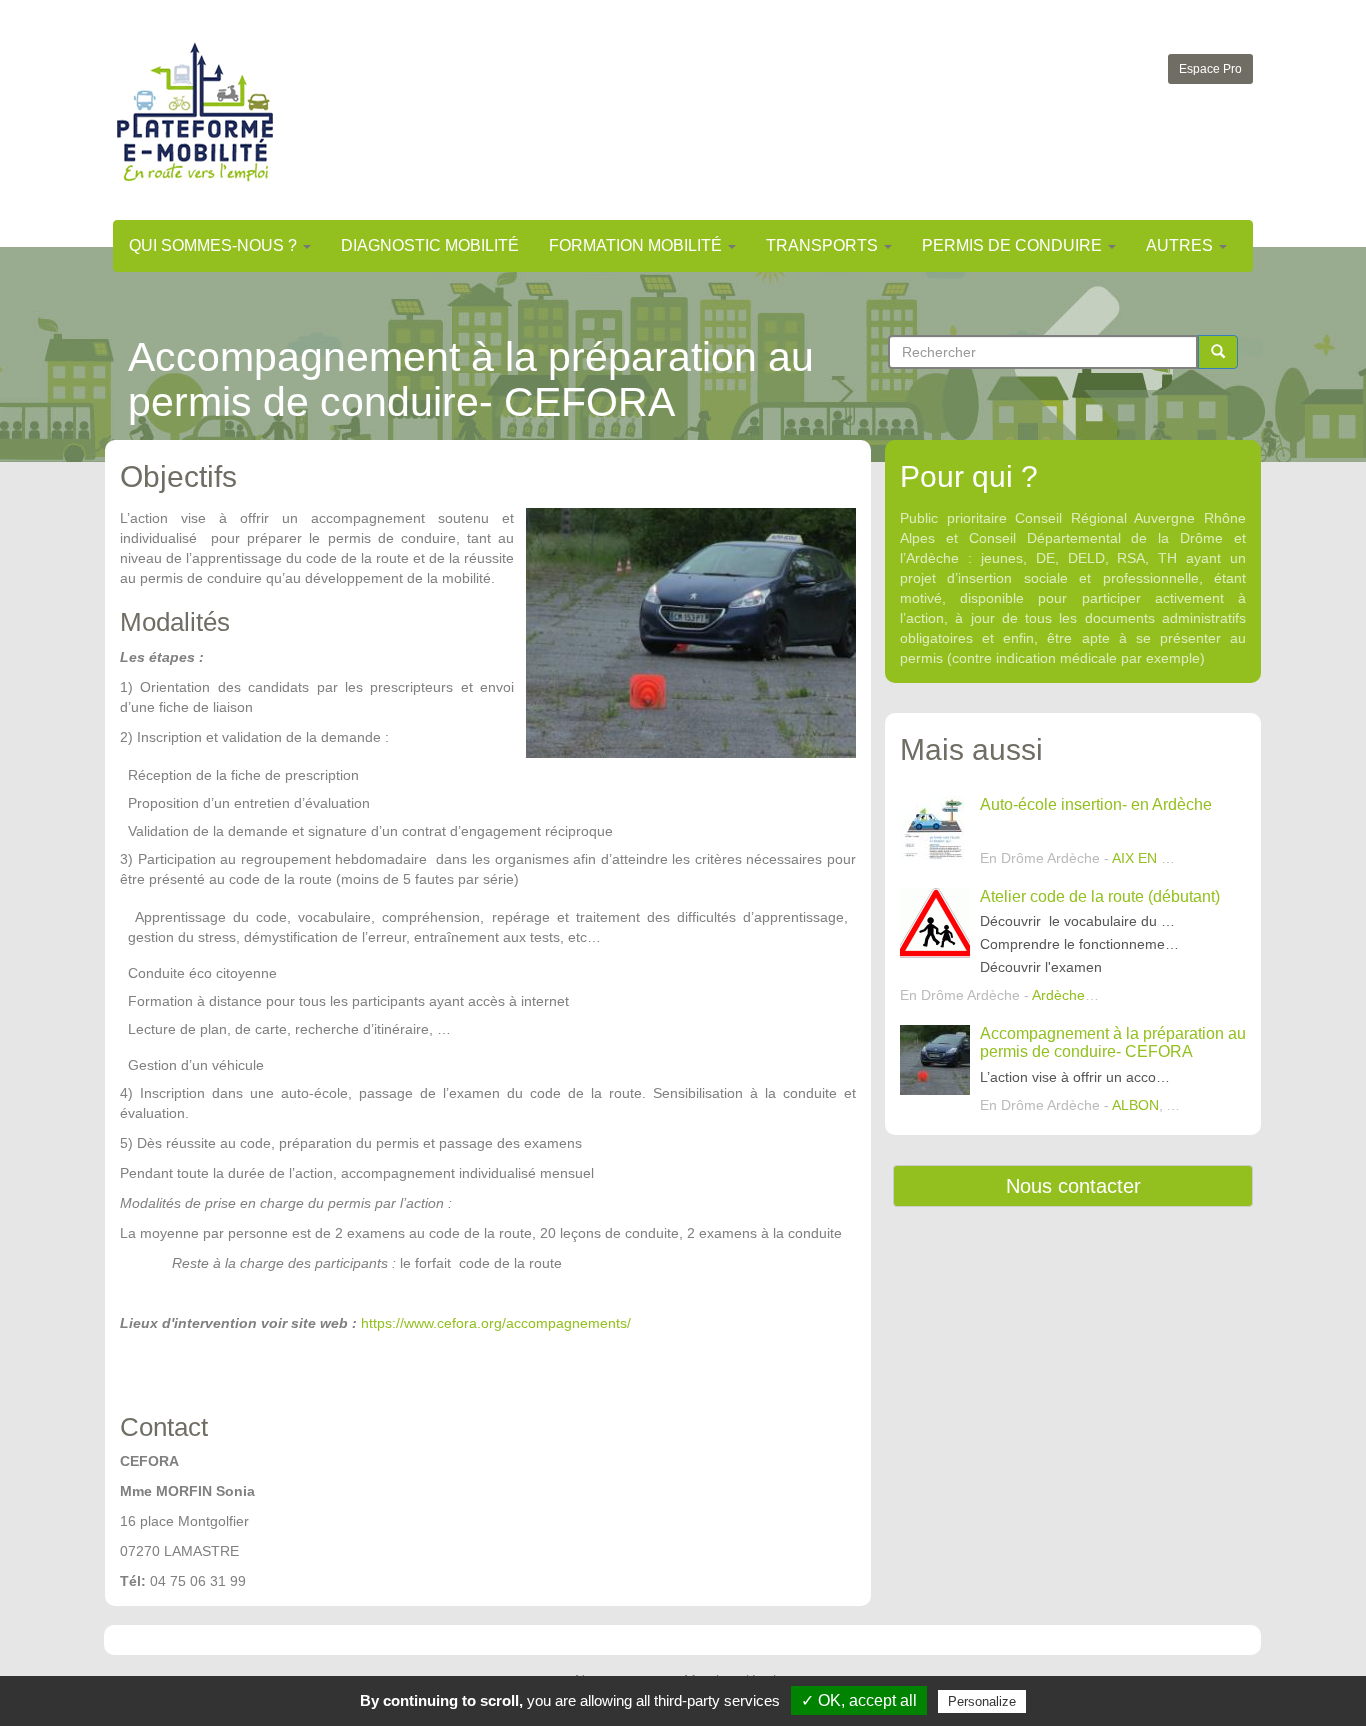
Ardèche (1058, 995)
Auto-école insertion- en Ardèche (1096, 804)
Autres (1181, 245)
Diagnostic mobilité (430, 245)
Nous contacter (1073, 1186)
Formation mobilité (637, 245)
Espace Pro (1210, 69)
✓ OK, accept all (859, 1700)
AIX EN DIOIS (1155, 858)
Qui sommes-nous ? (215, 245)
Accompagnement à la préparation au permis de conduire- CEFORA (1113, 1042)
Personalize (982, 1701)
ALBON (1135, 1105)
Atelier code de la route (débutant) (1100, 896)
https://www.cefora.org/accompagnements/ (496, 1323)
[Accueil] (195, 111)
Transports (824, 245)
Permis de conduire (1014, 245)
